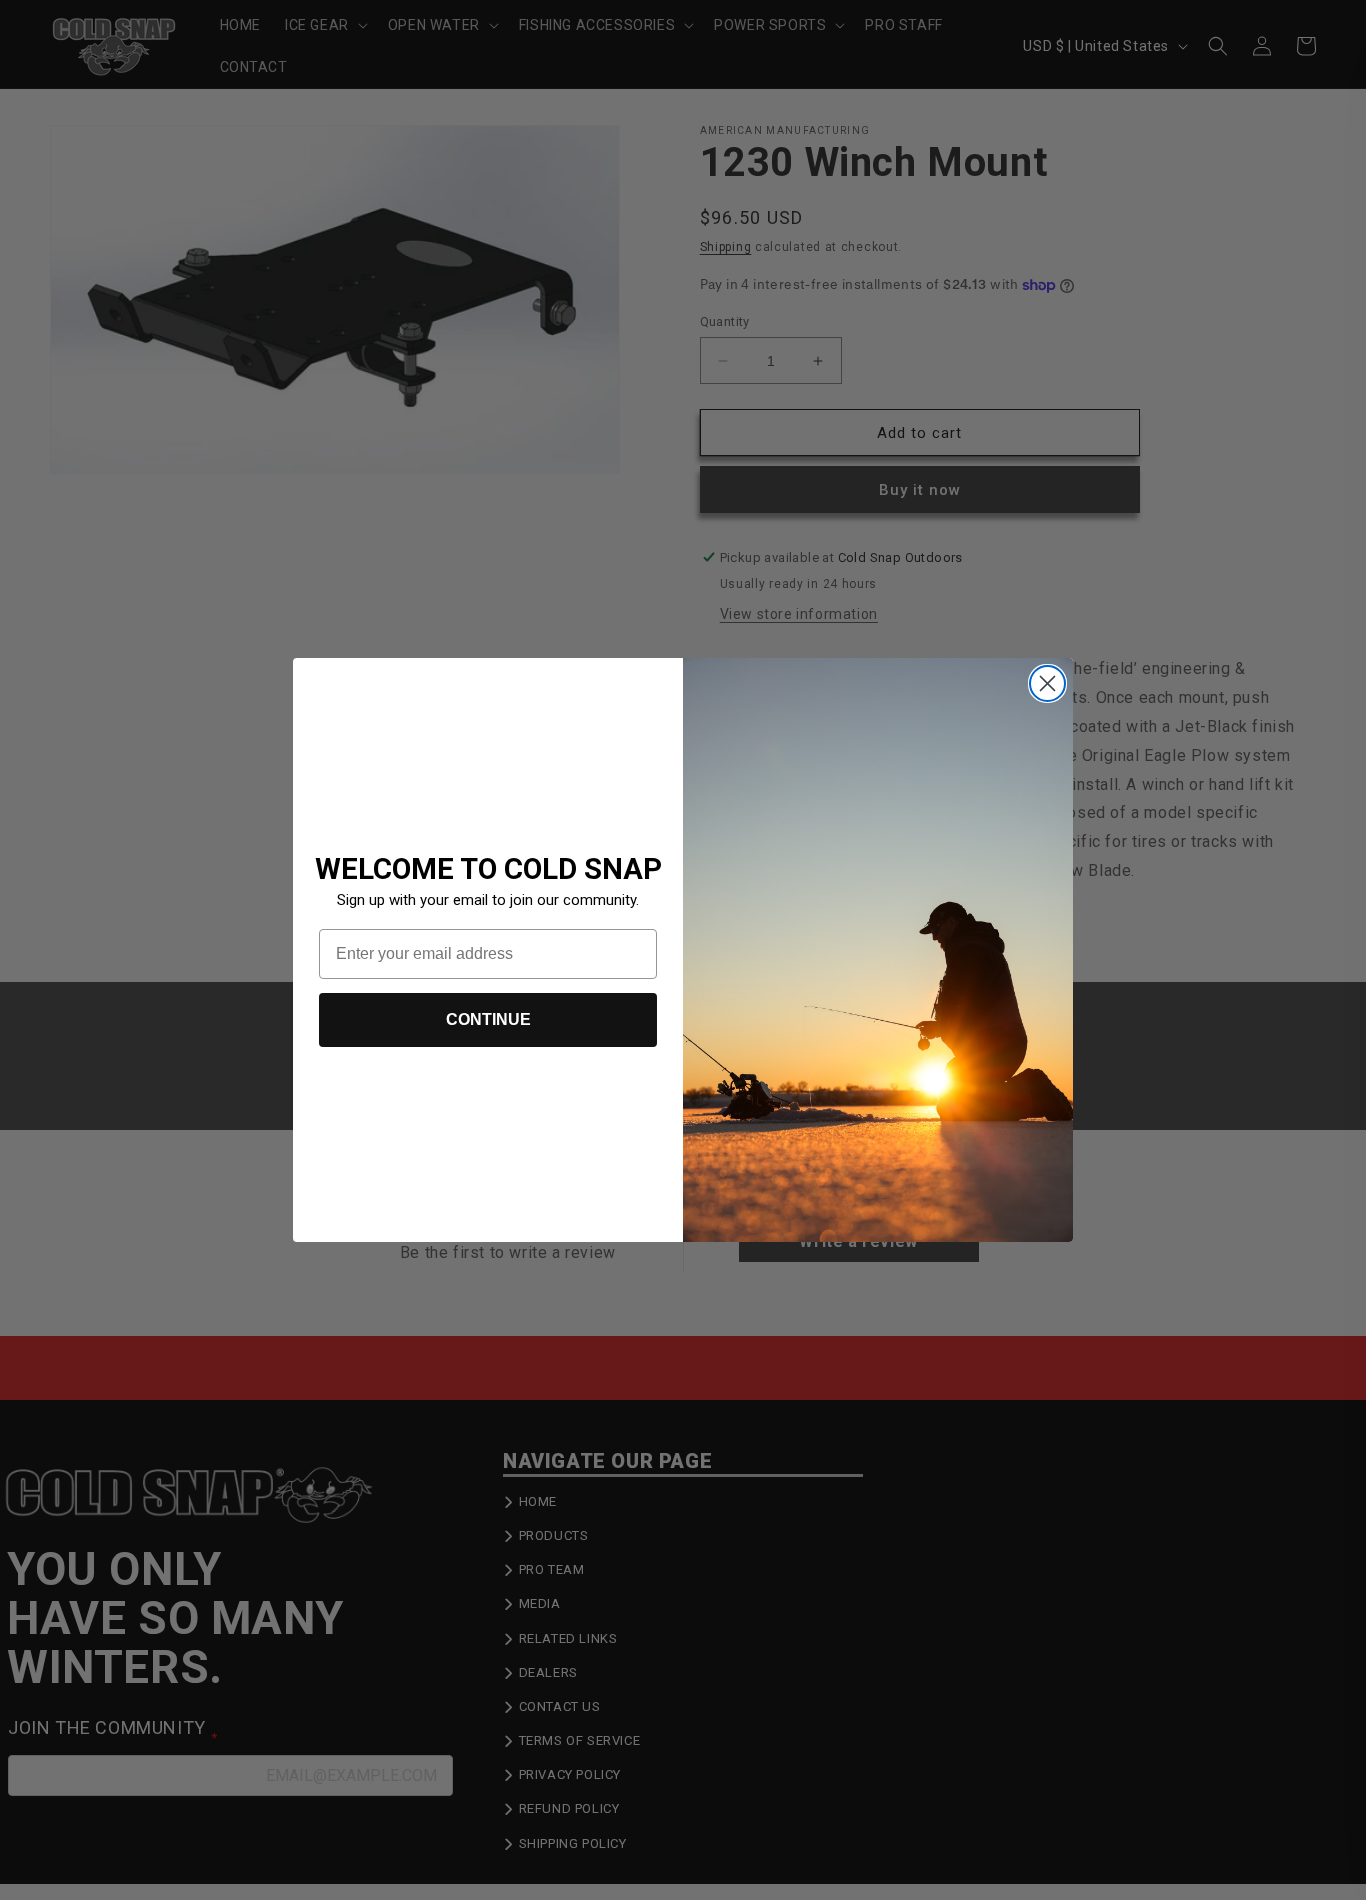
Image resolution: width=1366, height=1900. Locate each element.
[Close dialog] (1047, 683)
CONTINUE (488, 1019)
